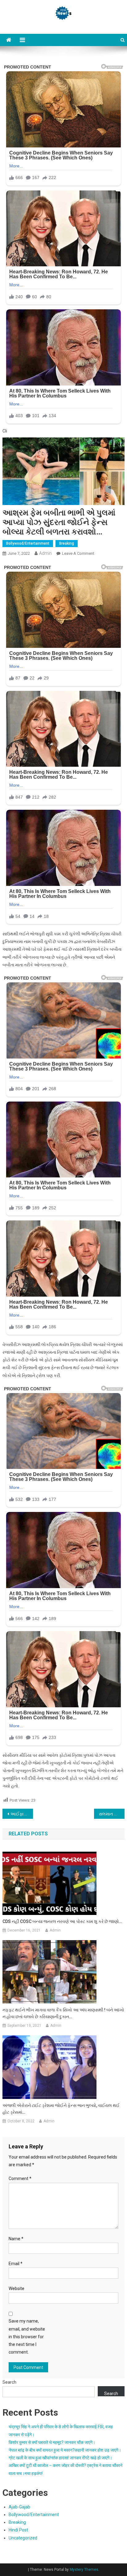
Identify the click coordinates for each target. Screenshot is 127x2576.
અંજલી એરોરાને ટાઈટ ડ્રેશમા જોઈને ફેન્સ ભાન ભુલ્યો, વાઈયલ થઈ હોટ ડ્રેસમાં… (61, 2109)
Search (9, 2382)
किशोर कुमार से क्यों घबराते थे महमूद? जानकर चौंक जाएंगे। (52, 2442)
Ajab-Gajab (19, 2507)
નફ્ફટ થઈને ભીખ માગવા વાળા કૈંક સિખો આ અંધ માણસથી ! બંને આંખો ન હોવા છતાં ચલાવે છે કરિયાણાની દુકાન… (63, 2013)
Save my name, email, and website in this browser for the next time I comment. (27, 2337)
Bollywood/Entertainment (28, 543)
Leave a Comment (78, 553)
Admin (45, 553)
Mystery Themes (84, 2570)
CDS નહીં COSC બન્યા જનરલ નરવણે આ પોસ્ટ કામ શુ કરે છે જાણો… (62, 1921)
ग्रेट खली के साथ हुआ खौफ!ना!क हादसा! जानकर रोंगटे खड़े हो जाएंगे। (60, 2458)
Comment (20, 2179)
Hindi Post (18, 2530)
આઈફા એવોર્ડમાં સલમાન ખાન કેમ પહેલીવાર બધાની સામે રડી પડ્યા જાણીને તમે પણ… (22, 1814)
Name (16, 2239)
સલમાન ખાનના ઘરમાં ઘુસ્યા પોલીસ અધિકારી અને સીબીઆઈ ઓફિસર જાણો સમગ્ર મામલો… (112, 1814)
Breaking (67, 543)
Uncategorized (23, 2538)
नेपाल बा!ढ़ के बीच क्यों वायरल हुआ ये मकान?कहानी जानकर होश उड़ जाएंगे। (65, 2450)
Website (16, 2288)
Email (16, 2264)
